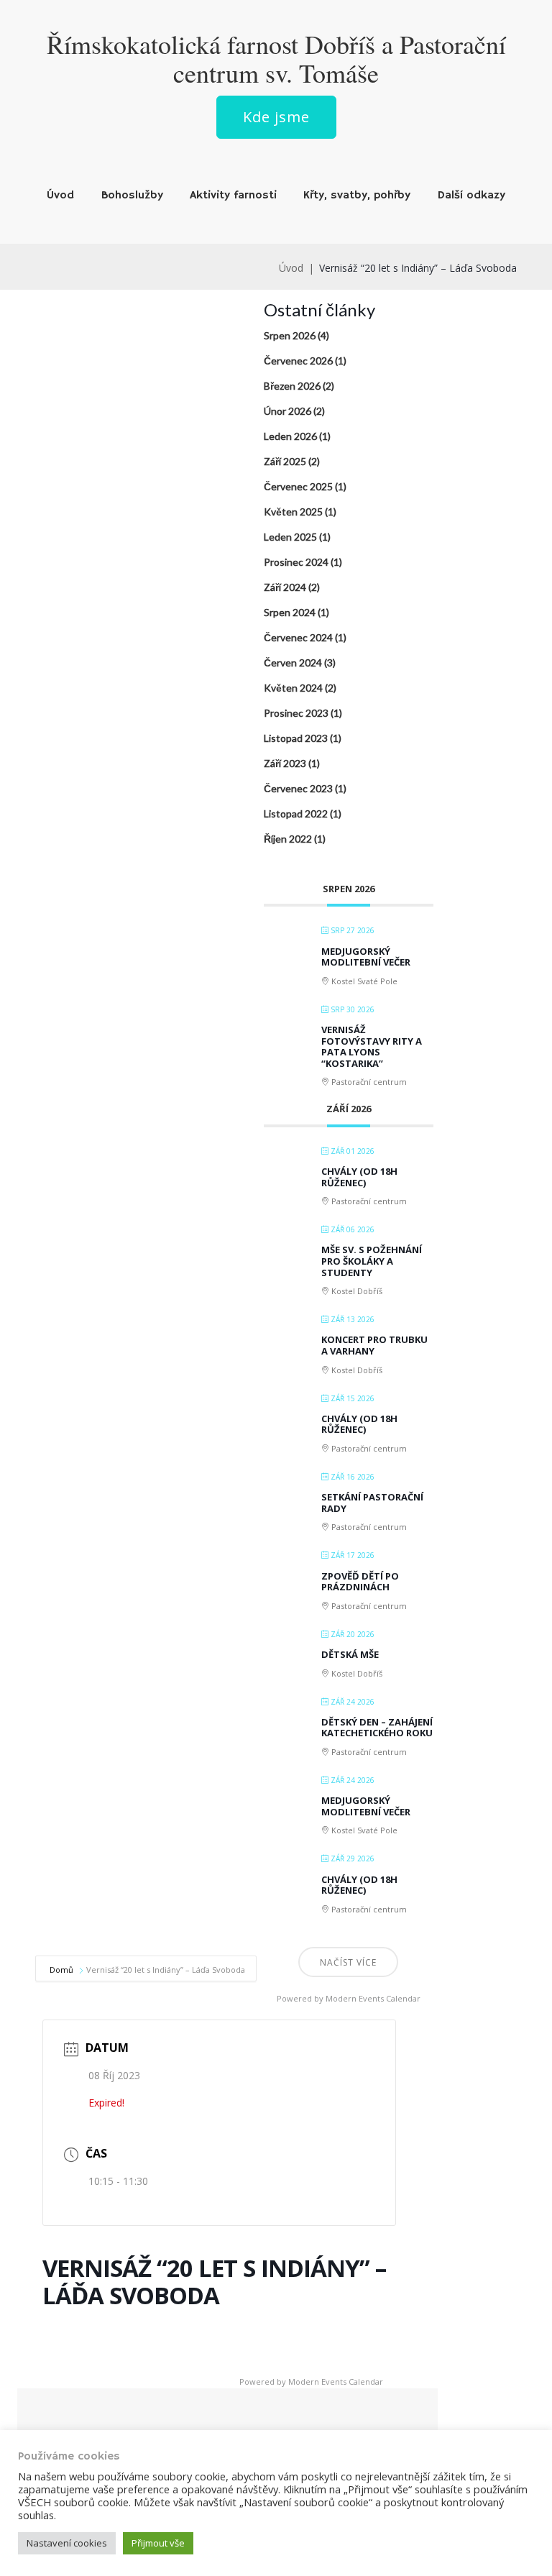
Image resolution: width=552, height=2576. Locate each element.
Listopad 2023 (296, 738)
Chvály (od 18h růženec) (359, 1177)
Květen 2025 (293, 512)
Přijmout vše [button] (158, 2543)
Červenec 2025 (298, 486)
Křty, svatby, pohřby (357, 196)
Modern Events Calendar (373, 1998)
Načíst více (348, 1962)
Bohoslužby (132, 196)
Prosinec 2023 (296, 713)
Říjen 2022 (288, 839)
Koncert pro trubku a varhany (374, 1345)
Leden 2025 (290, 537)
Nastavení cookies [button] (67, 2543)
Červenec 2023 (298, 788)
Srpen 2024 (290, 612)
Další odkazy (471, 196)
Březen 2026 (292, 386)
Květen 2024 (293, 688)
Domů (63, 1970)
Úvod (60, 196)
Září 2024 (285, 587)
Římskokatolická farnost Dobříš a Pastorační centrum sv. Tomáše (276, 58)
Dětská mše (350, 1654)
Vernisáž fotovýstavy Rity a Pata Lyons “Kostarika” (372, 1046)
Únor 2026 (287, 411)
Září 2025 (285, 461)
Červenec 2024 (298, 637)
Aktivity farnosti (233, 196)
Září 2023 (285, 763)
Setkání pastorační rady (372, 1503)
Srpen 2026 (290, 335)
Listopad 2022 (296, 813)
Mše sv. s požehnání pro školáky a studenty (372, 1261)
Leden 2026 (290, 436)
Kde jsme (276, 117)
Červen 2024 (293, 663)
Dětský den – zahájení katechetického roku (377, 1728)
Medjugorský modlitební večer (366, 957)
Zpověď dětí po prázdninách (360, 1582)
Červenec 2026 (298, 361)
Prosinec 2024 (296, 562)
